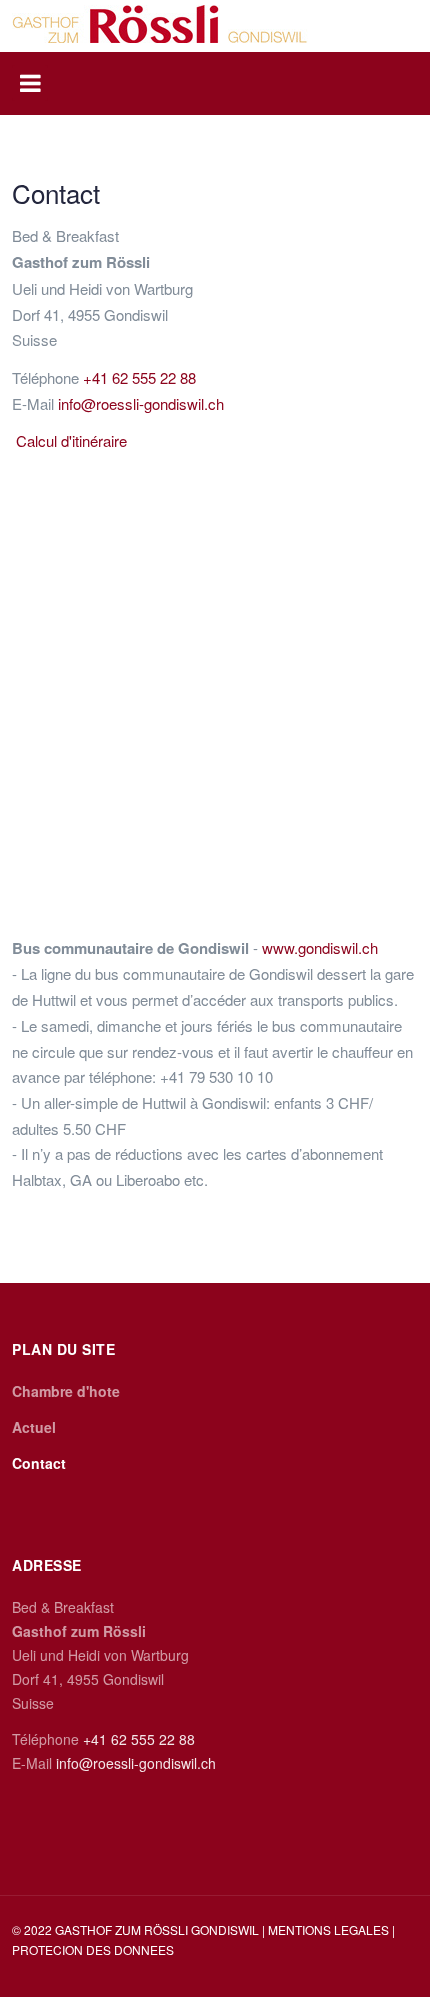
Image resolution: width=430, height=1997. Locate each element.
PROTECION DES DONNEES (93, 1949)
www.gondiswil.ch (320, 947)
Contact (39, 1463)
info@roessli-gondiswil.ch (141, 403)
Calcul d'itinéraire (71, 440)
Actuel (34, 1427)
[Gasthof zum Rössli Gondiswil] (160, 24)
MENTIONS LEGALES (330, 1929)
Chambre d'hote (66, 1391)
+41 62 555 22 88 (139, 377)
